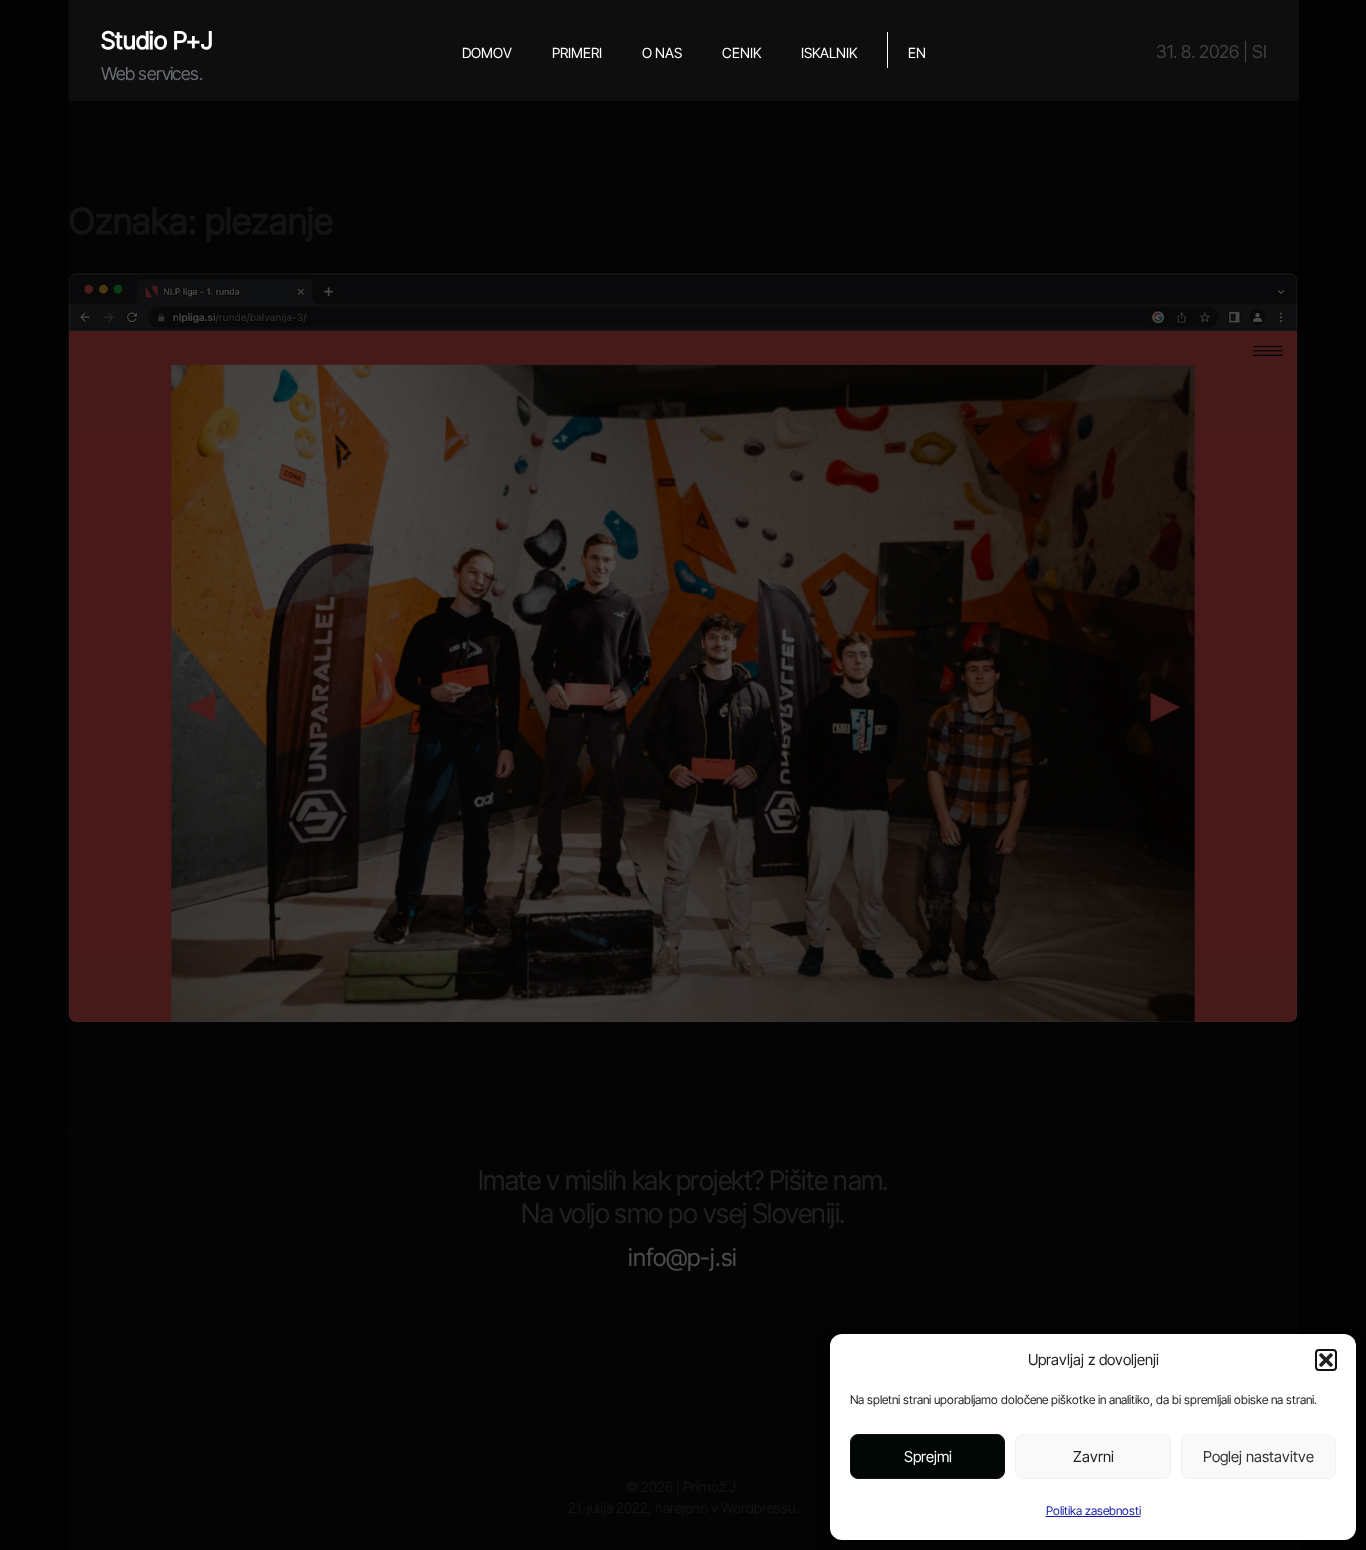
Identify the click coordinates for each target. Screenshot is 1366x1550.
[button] (1326, 1360)
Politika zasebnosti (1093, 1510)
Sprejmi (928, 1456)
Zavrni (1093, 1456)
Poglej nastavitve (1258, 1456)
